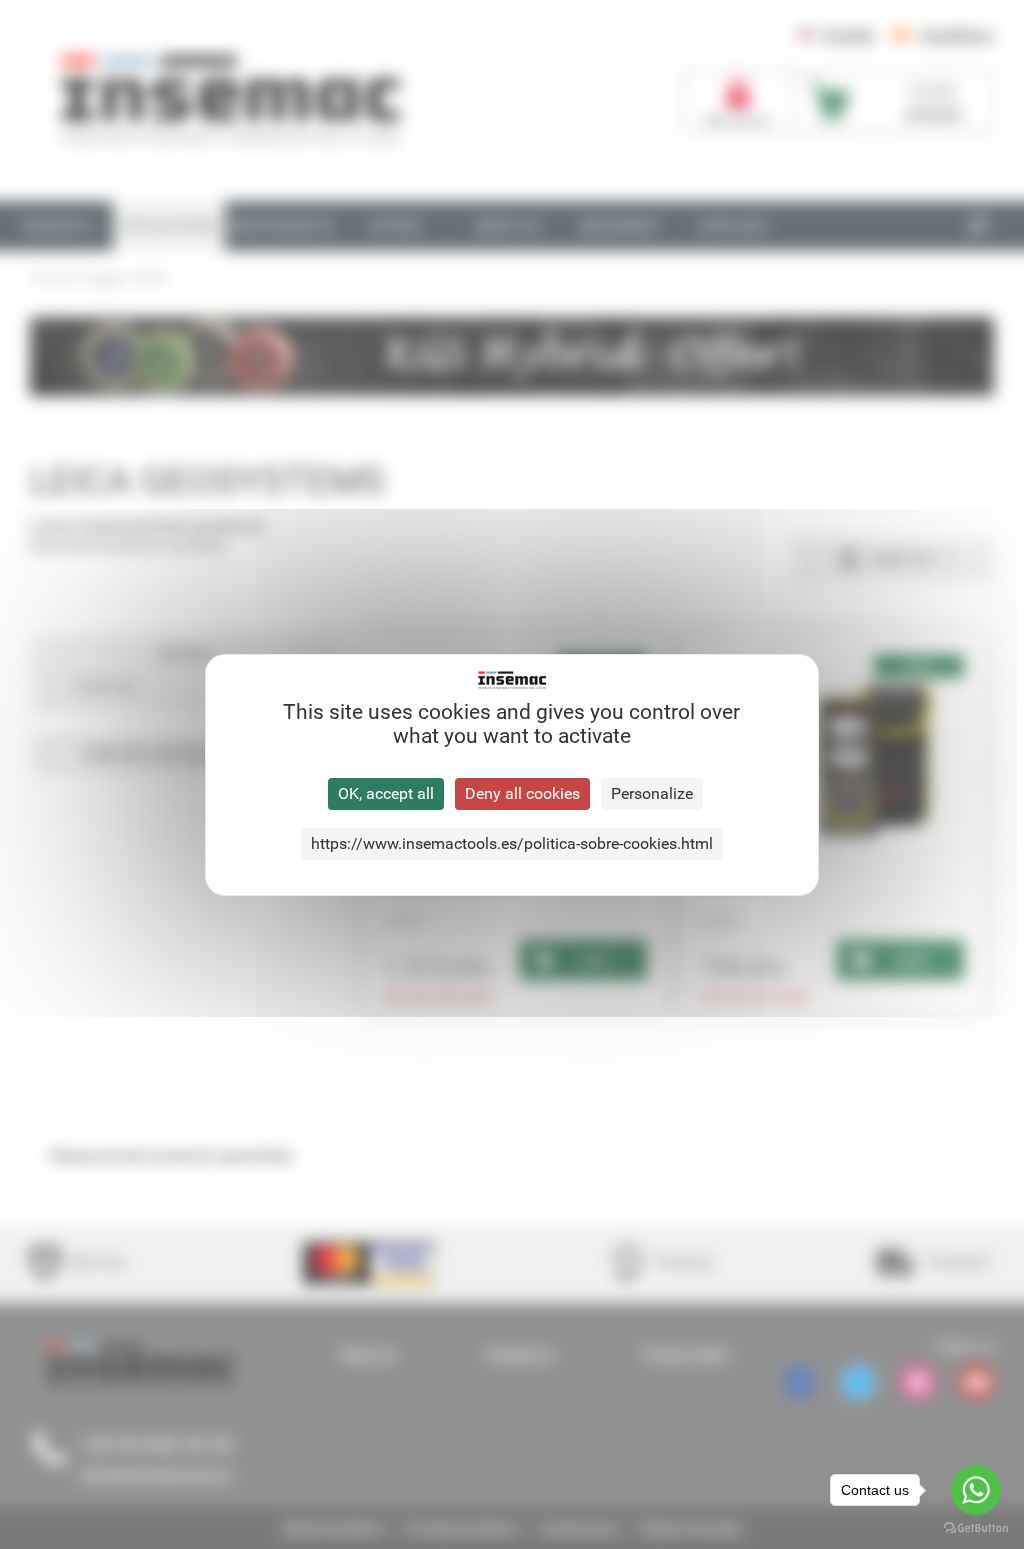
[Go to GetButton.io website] (976, 1528)
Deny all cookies (522, 793)
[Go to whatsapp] (976, 1490)
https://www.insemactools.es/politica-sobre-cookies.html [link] (512, 843)
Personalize (652, 793)
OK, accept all (386, 793)
